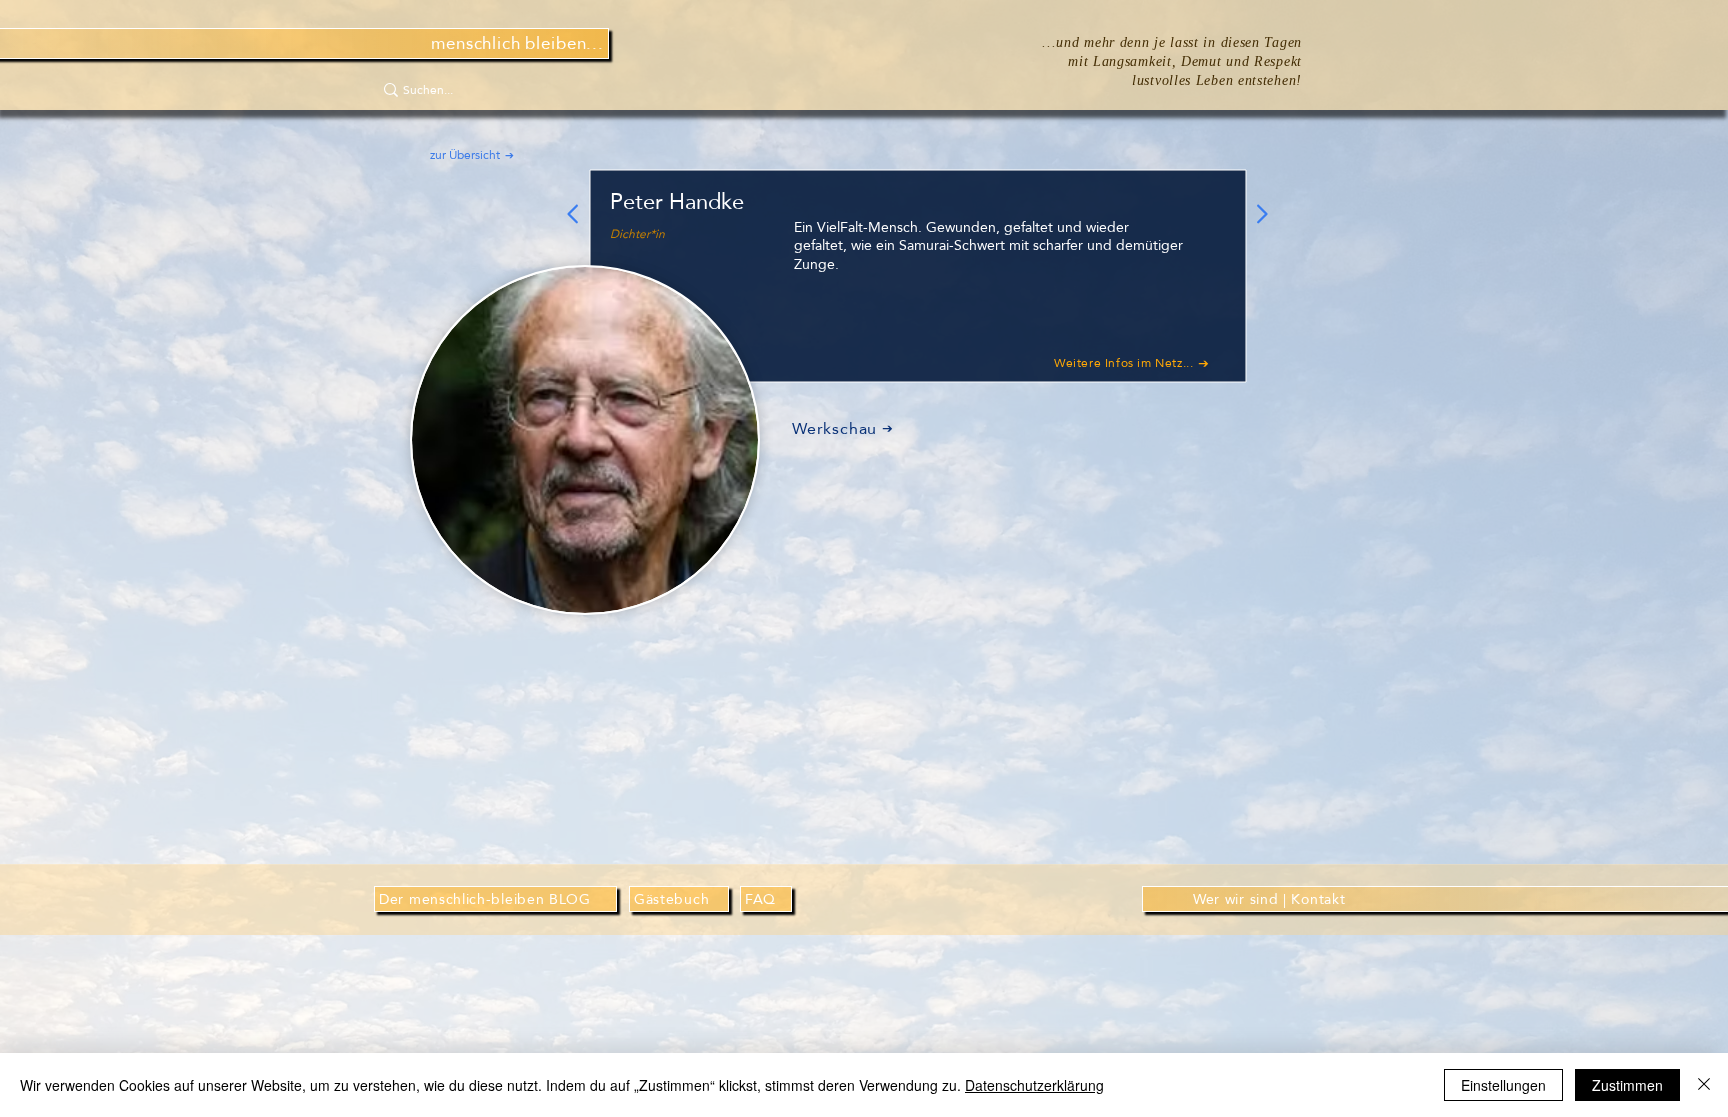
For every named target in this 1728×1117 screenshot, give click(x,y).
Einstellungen (1503, 1085)
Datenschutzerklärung (1034, 1085)
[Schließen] (1704, 1085)
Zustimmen (1627, 1085)
